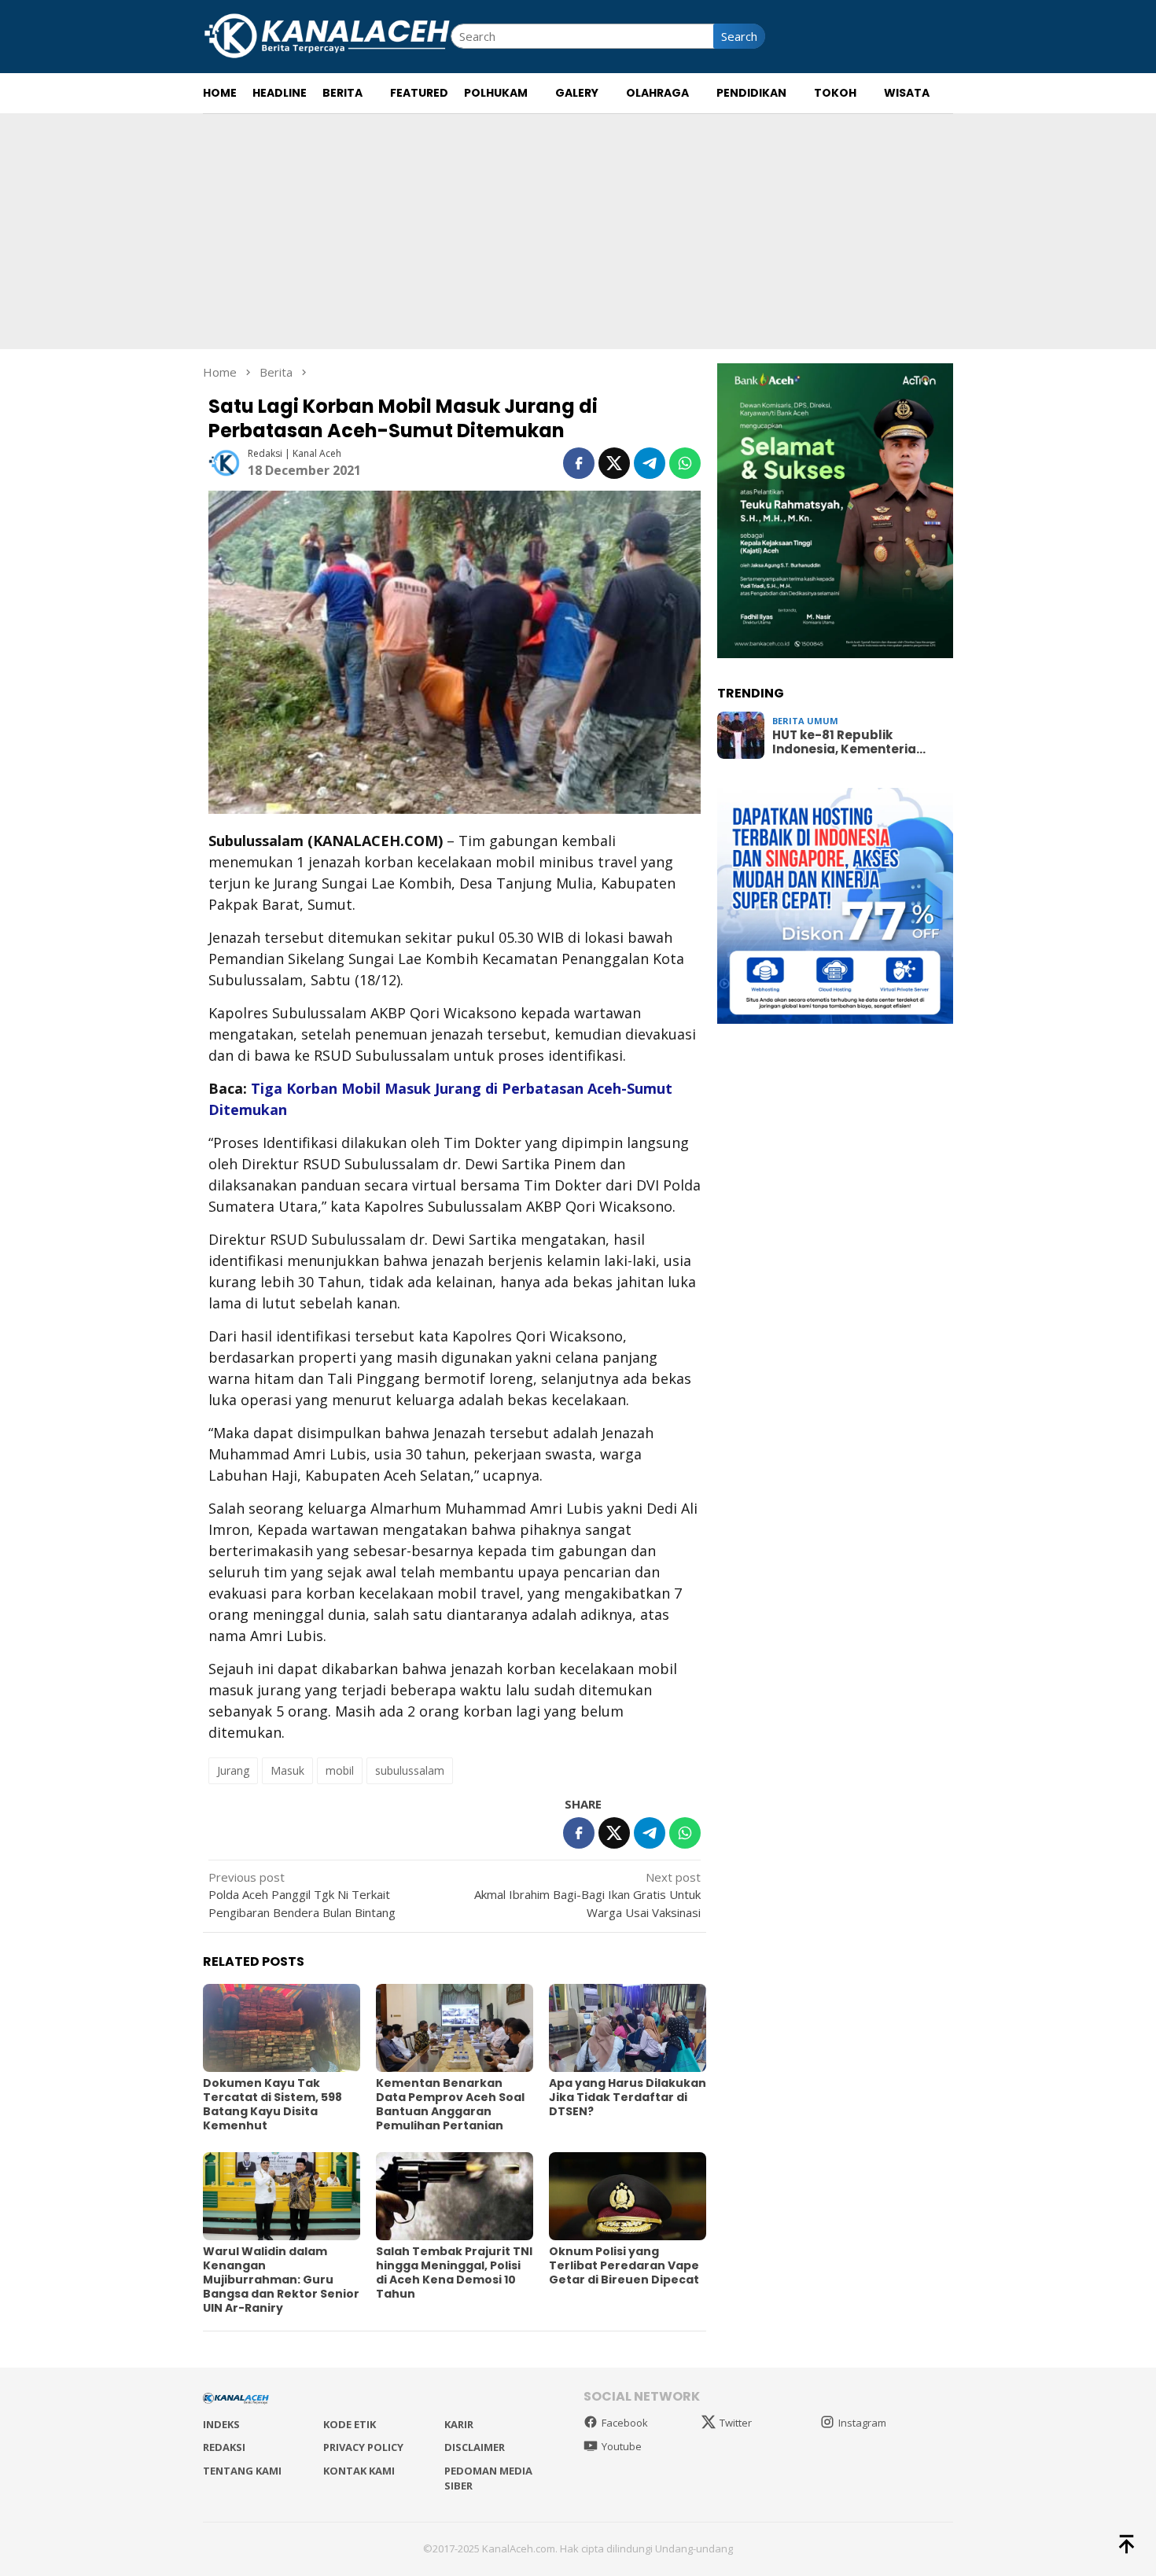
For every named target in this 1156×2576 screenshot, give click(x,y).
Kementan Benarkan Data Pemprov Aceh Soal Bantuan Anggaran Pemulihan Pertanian (450, 2104)
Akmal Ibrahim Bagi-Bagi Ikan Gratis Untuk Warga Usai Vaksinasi (587, 1895)
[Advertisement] (578, 231)
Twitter (736, 2423)
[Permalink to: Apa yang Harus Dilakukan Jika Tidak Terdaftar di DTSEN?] (628, 2028)
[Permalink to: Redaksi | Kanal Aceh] (224, 462)
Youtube (622, 2446)
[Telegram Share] (650, 463)
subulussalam (410, 1770)
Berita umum (805, 721)
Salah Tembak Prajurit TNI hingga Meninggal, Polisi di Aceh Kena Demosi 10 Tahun (454, 2272)
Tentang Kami (242, 2471)
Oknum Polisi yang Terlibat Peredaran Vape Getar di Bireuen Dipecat (624, 2265)
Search (739, 36)
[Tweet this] (614, 463)
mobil (340, 1770)
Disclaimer (475, 2447)
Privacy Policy (363, 2447)
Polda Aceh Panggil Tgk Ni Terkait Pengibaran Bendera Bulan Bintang (302, 1895)
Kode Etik (350, 2424)
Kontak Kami (359, 2471)
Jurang (233, 1770)
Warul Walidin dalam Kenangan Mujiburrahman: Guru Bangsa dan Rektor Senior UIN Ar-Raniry (281, 2280)
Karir (459, 2424)
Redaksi (224, 2447)
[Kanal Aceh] (327, 35)
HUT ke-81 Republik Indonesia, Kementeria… (849, 742)
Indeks (221, 2424)
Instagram (862, 2423)
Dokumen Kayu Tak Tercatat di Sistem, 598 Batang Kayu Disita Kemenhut (272, 2104)
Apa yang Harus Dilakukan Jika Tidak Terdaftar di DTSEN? (628, 2097)
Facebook (625, 2423)
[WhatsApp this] (685, 463)
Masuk (287, 1770)
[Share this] (579, 463)
